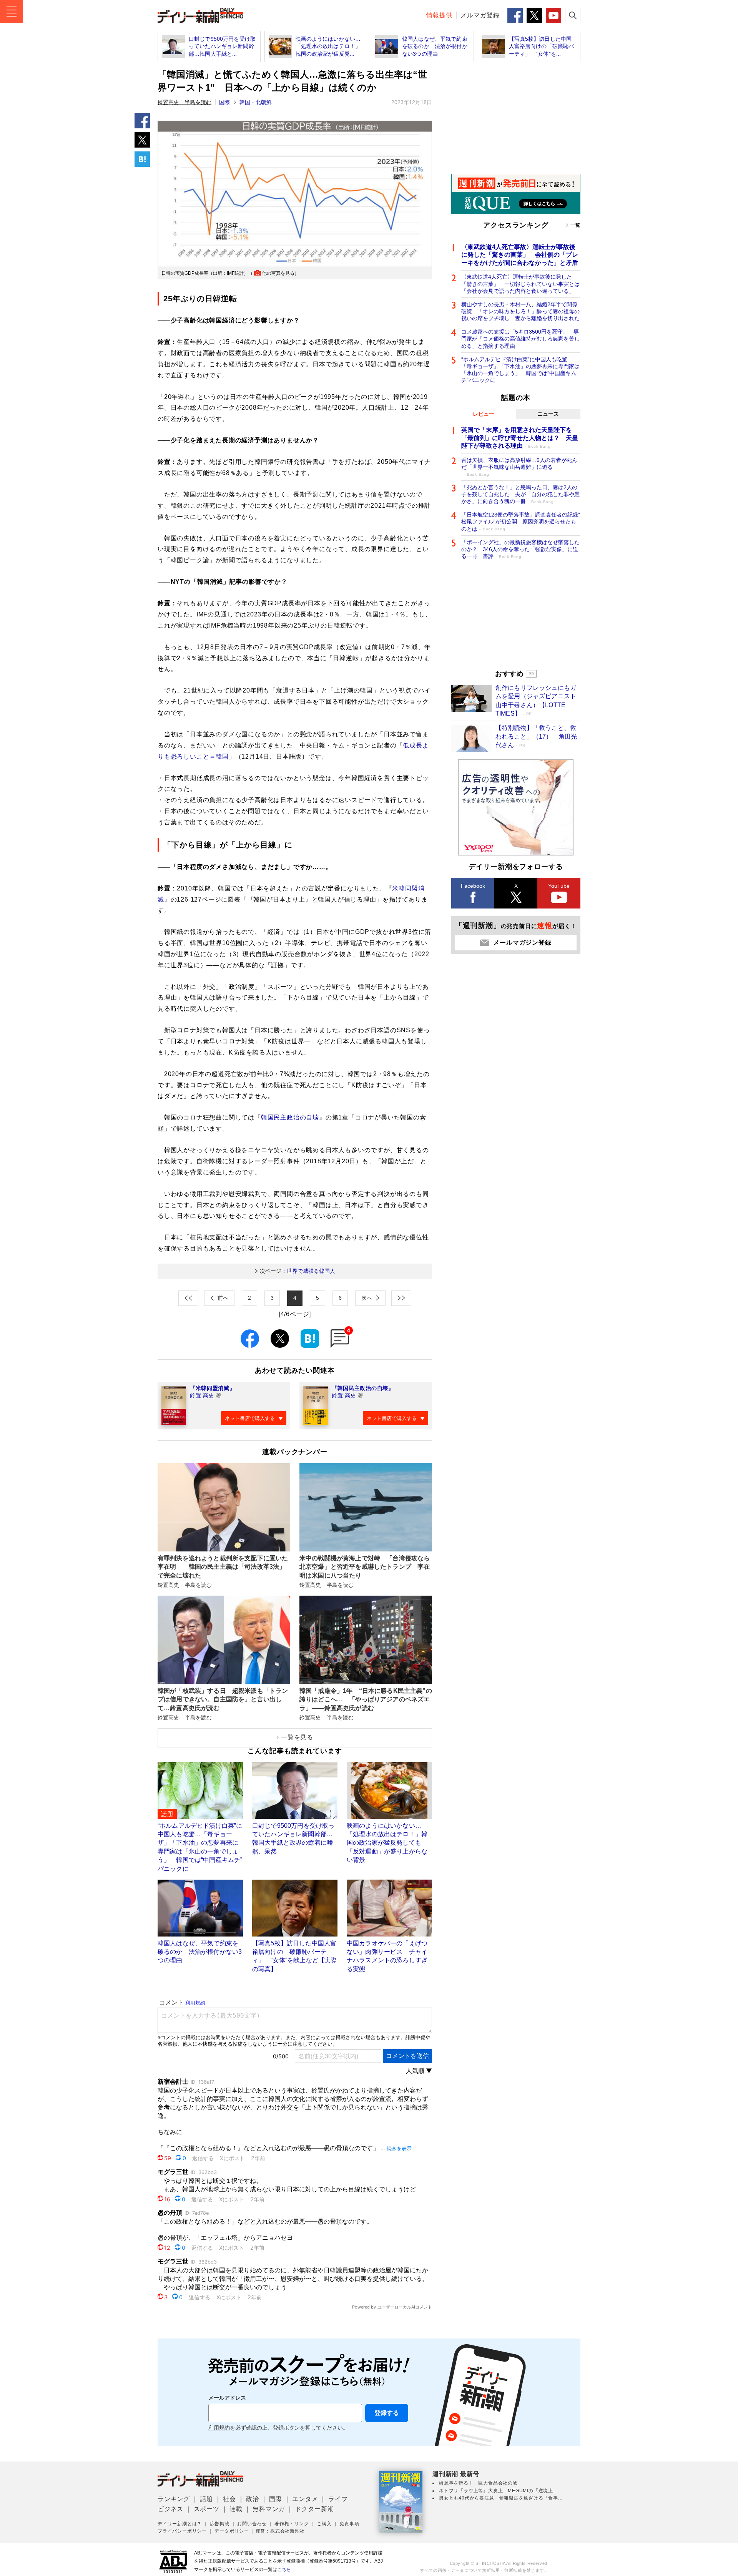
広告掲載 (220, 2524)
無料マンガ (269, 2509)
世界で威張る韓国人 (298, 1271)
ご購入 (324, 2524)
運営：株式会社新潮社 (280, 2531)
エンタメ (305, 2499)
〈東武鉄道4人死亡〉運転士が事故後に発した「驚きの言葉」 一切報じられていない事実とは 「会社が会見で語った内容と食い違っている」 (521, 284)
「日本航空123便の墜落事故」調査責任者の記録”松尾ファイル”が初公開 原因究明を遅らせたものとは (521, 522)
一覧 (575, 225)
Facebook (473, 886)
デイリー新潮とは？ (180, 2524)
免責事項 (349, 2524)
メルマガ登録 (480, 15)
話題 (206, 2499)
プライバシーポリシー (182, 2531)
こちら (284, 2569)
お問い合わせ (252, 2524)
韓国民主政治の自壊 (290, 1117)
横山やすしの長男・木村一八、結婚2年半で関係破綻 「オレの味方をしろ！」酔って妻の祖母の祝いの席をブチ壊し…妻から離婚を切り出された (520, 311)
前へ (223, 1298)
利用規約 (219, 2428)
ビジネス (170, 2509)
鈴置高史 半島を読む (184, 102)
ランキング (174, 2499)
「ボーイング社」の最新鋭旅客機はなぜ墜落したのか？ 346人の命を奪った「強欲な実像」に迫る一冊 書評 (520, 549)
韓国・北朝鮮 (256, 102)
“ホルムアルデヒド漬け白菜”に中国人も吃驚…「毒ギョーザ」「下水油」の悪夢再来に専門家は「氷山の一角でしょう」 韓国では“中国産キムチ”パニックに (520, 370)
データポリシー (232, 2531)
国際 (224, 102)
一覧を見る (297, 1737)
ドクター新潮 (315, 2509)
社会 (229, 2499)
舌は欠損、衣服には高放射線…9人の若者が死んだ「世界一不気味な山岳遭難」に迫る (519, 467)
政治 (253, 2499)
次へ (367, 1298)
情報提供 (439, 15)
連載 (236, 2509)
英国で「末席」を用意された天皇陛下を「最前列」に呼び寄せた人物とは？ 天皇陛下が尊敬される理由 (520, 438)
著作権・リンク (292, 2524)
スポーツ (207, 2509)
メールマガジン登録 (522, 943)
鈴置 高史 (202, 1395)
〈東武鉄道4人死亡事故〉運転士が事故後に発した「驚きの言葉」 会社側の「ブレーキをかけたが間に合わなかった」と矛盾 (520, 255)
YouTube (559, 886)
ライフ (338, 2499)
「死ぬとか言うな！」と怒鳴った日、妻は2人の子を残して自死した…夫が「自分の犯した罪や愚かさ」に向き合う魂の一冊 (520, 494)
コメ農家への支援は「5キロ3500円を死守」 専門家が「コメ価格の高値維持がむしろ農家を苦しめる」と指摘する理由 (520, 339)
